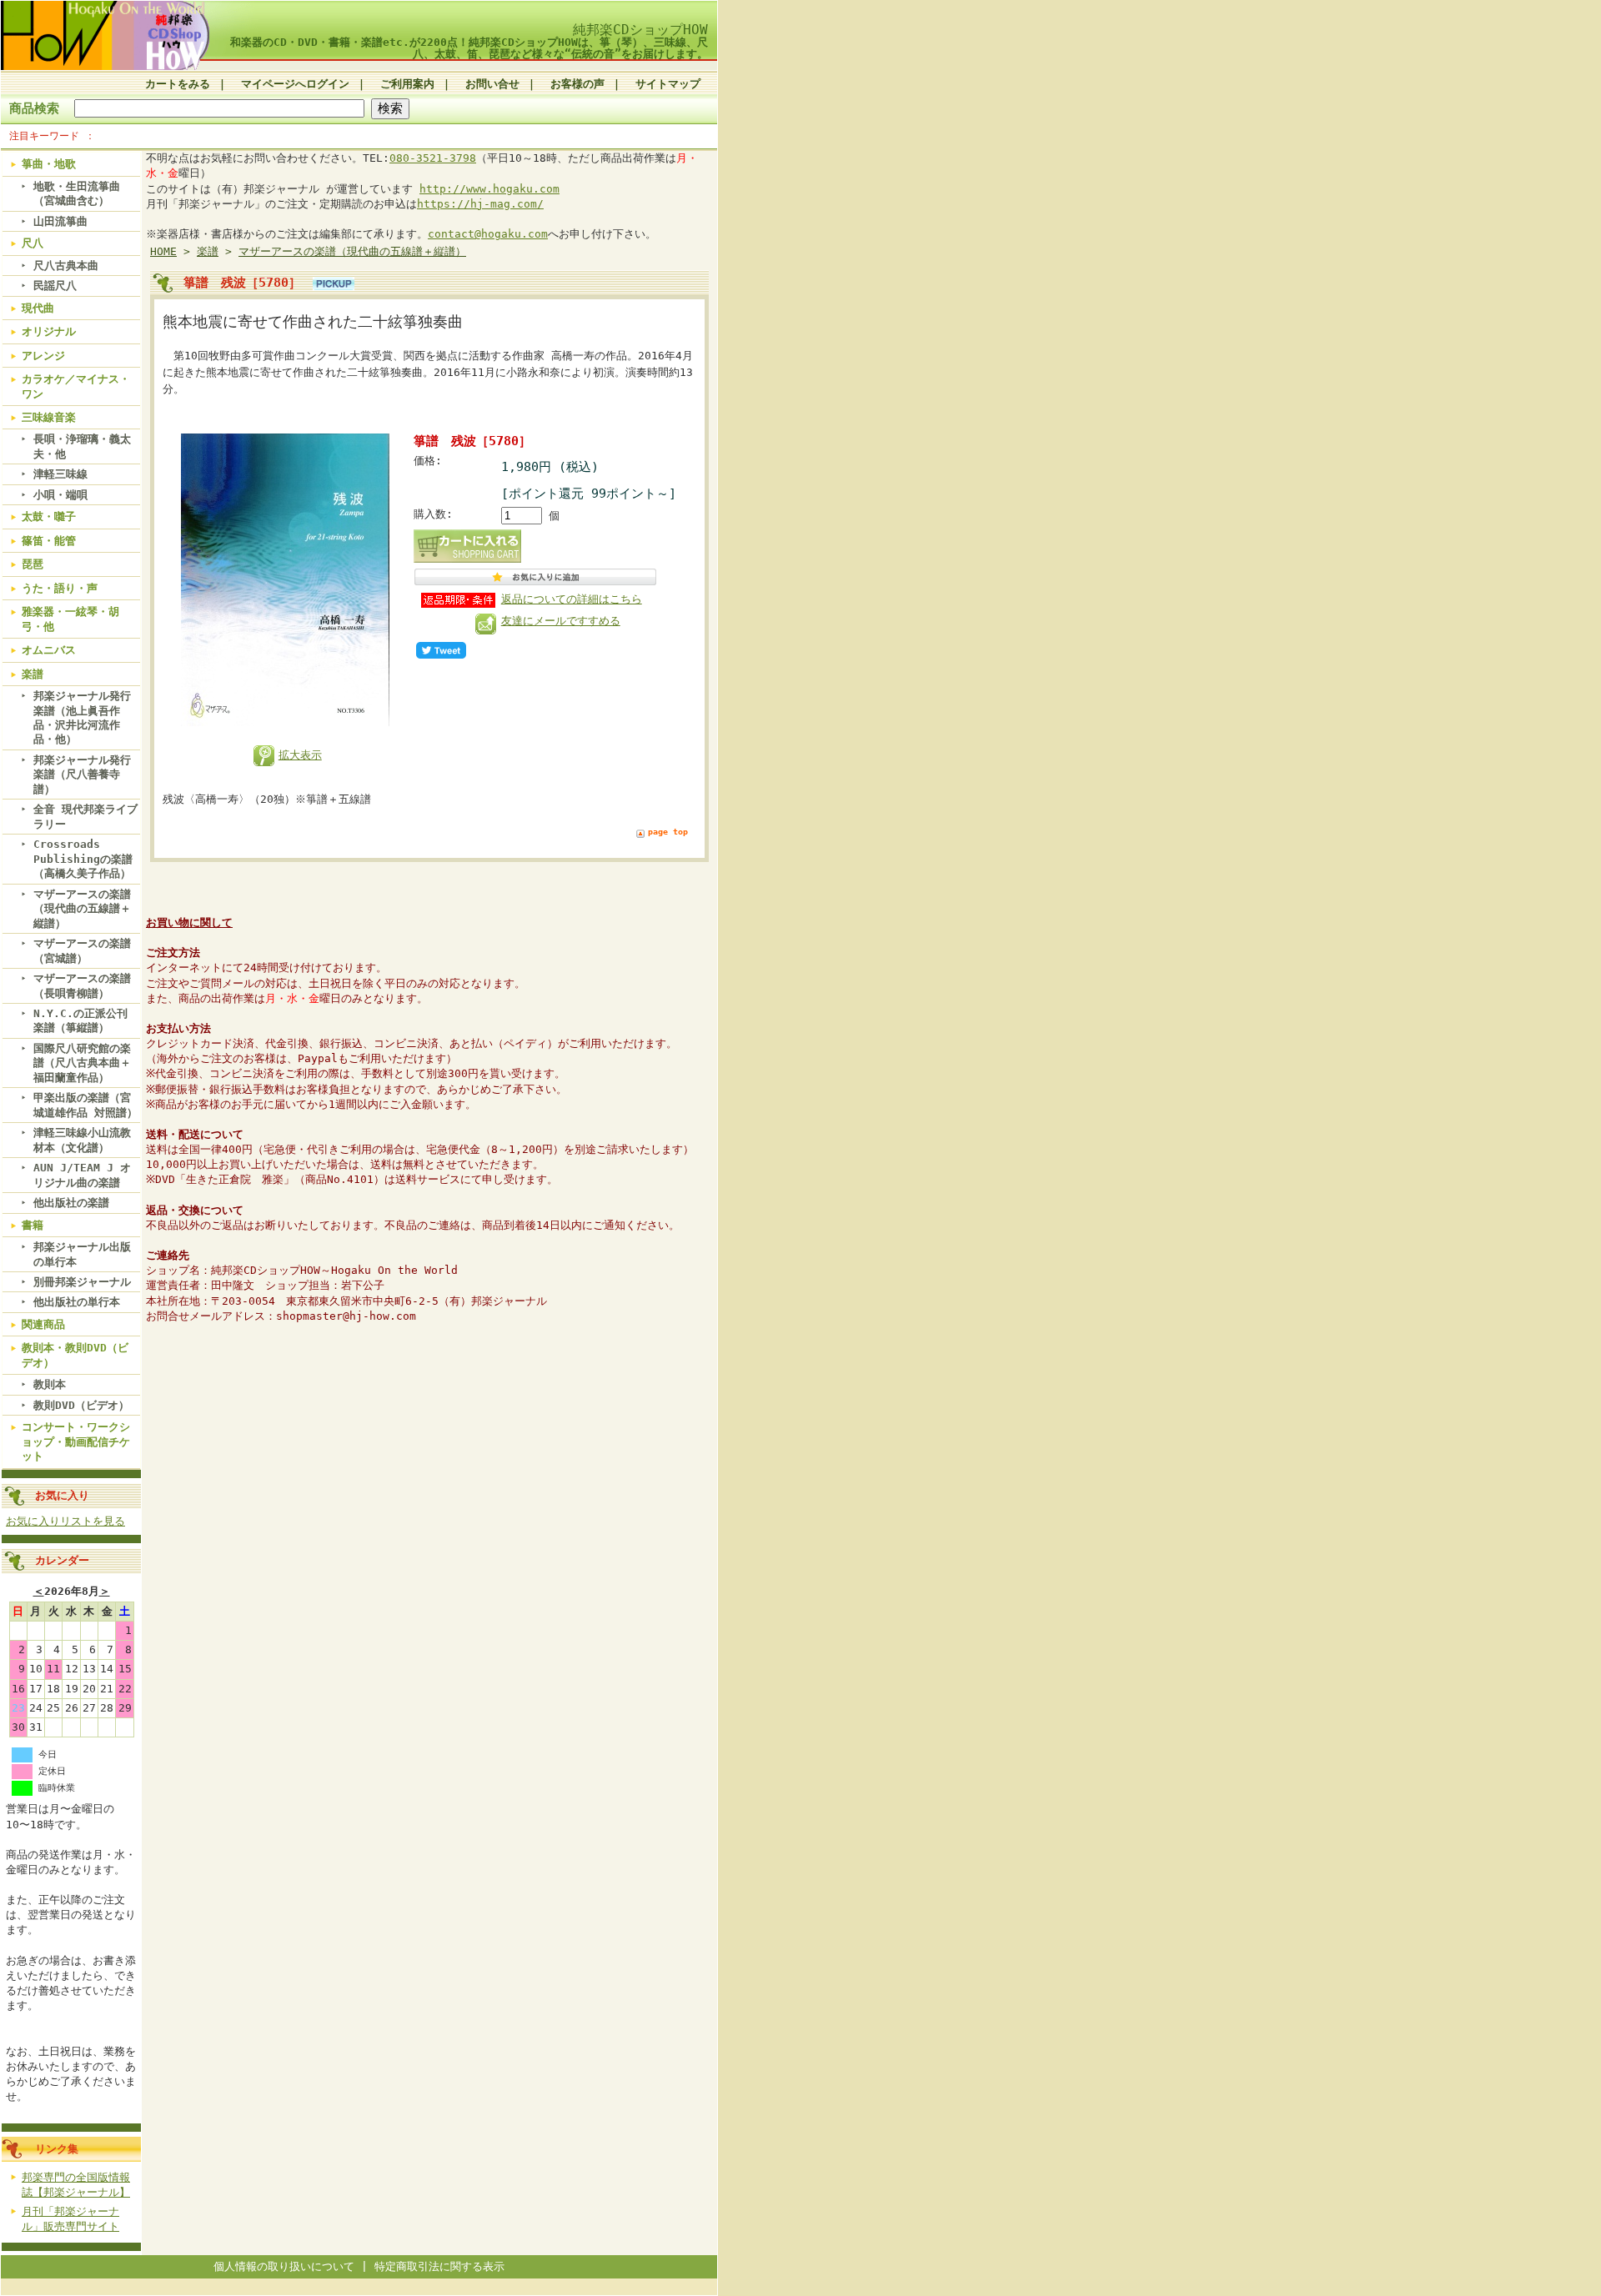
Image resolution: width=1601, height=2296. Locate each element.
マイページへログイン (295, 84)
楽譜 (33, 674)
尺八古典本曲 (66, 266)
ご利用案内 (407, 84)
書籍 (33, 1225)
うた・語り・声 (60, 588)
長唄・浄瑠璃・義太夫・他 (82, 446)
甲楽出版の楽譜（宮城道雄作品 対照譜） (85, 1105)
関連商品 (43, 1324)
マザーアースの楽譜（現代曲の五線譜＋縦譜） (82, 909)
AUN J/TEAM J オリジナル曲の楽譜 (82, 1175)
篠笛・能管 (49, 541)
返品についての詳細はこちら (572, 599)
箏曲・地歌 (49, 164)
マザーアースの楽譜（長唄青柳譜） (82, 985)
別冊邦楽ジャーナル (82, 1282)
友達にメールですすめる (561, 621)
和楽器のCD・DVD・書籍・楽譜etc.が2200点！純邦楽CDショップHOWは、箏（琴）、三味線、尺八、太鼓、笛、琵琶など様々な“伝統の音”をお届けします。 (469, 48)
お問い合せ (492, 84)
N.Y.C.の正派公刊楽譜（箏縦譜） (80, 1020)
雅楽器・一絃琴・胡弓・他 (70, 619)
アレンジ (43, 356)
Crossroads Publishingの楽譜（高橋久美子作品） (83, 859)
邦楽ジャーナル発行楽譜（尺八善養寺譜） (82, 775)
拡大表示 (300, 755)
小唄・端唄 (60, 495)
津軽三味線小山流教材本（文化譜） (82, 1140)
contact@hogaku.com (488, 234)
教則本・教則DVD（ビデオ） (75, 1355)
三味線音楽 (49, 417)
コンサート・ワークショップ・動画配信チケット (76, 1441)
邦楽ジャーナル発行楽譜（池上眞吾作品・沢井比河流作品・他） (82, 717)
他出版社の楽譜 (71, 1203)
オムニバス (49, 650)
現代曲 (38, 308)
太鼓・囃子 (49, 516)
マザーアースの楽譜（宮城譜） (82, 950)
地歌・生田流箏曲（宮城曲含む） (77, 193)
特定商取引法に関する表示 (439, 2266)
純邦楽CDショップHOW (640, 30)
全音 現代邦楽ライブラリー (85, 816)
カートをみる (178, 84)
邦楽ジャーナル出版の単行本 (82, 1254)
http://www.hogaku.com (489, 189)
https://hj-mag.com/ (480, 204)
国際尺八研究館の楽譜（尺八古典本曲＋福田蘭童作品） (82, 1063)
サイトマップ (668, 84)
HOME (163, 251)
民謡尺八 (55, 286)
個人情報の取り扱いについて (284, 2266)
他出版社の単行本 (77, 1302)
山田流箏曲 (60, 221)
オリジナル (49, 331)
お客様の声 (577, 84)
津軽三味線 (60, 474)
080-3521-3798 (433, 158)
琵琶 (33, 564)
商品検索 (34, 108)
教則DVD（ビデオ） (81, 1405)
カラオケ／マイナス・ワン (76, 386)
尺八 (33, 243)
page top (668, 832)
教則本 (50, 1384)
